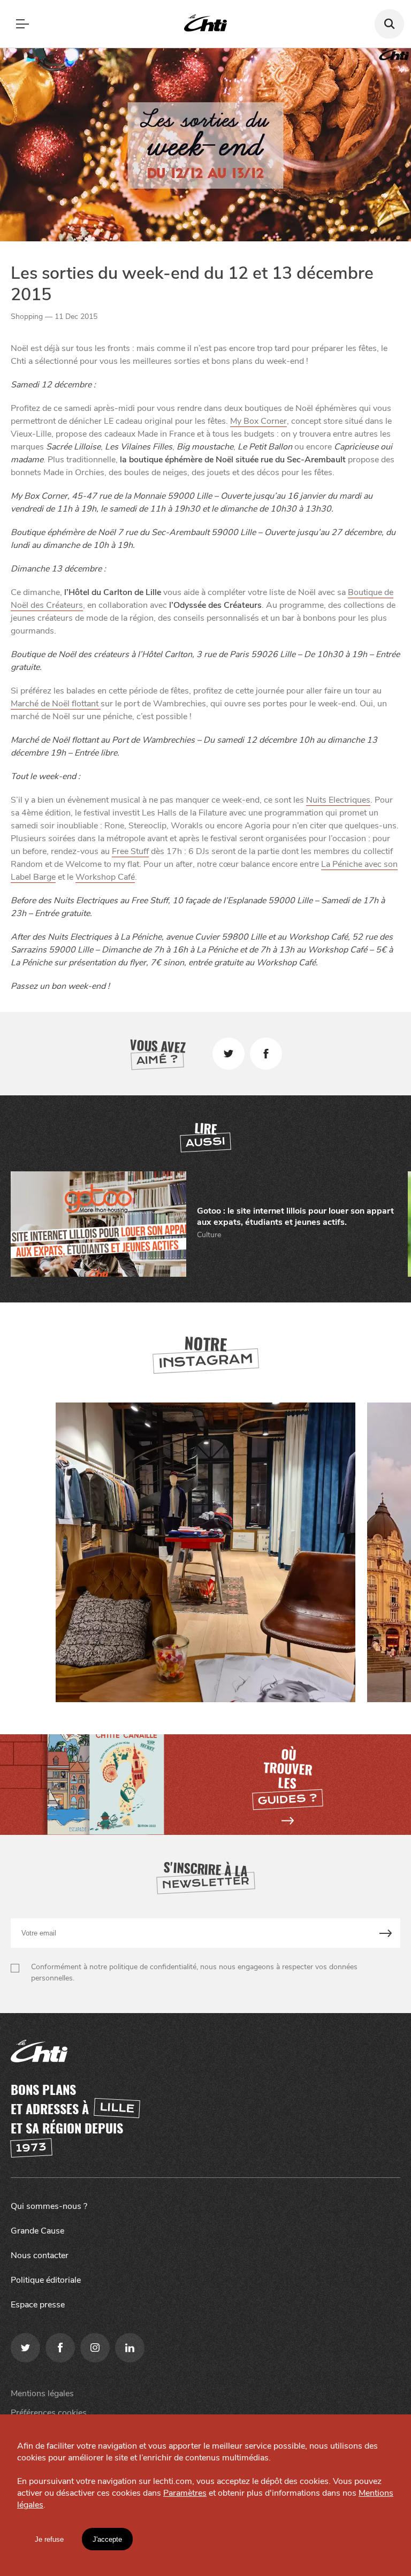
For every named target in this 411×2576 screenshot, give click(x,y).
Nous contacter (40, 2255)
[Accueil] (205, 24)
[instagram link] (95, 2348)
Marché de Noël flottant (56, 704)
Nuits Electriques (338, 800)
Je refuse (49, 2539)
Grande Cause (37, 2231)
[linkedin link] (130, 2348)
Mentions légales (42, 2394)
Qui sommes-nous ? (49, 2206)
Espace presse (38, 2305)
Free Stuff (130, 851)
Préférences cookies (49, 2413)
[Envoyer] (386, 1933)
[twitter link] (25, 2348)
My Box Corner (258, 421)
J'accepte (107, 2539)
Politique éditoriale (46, 2280)
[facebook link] (60, 2348)
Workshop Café (105, 877)
